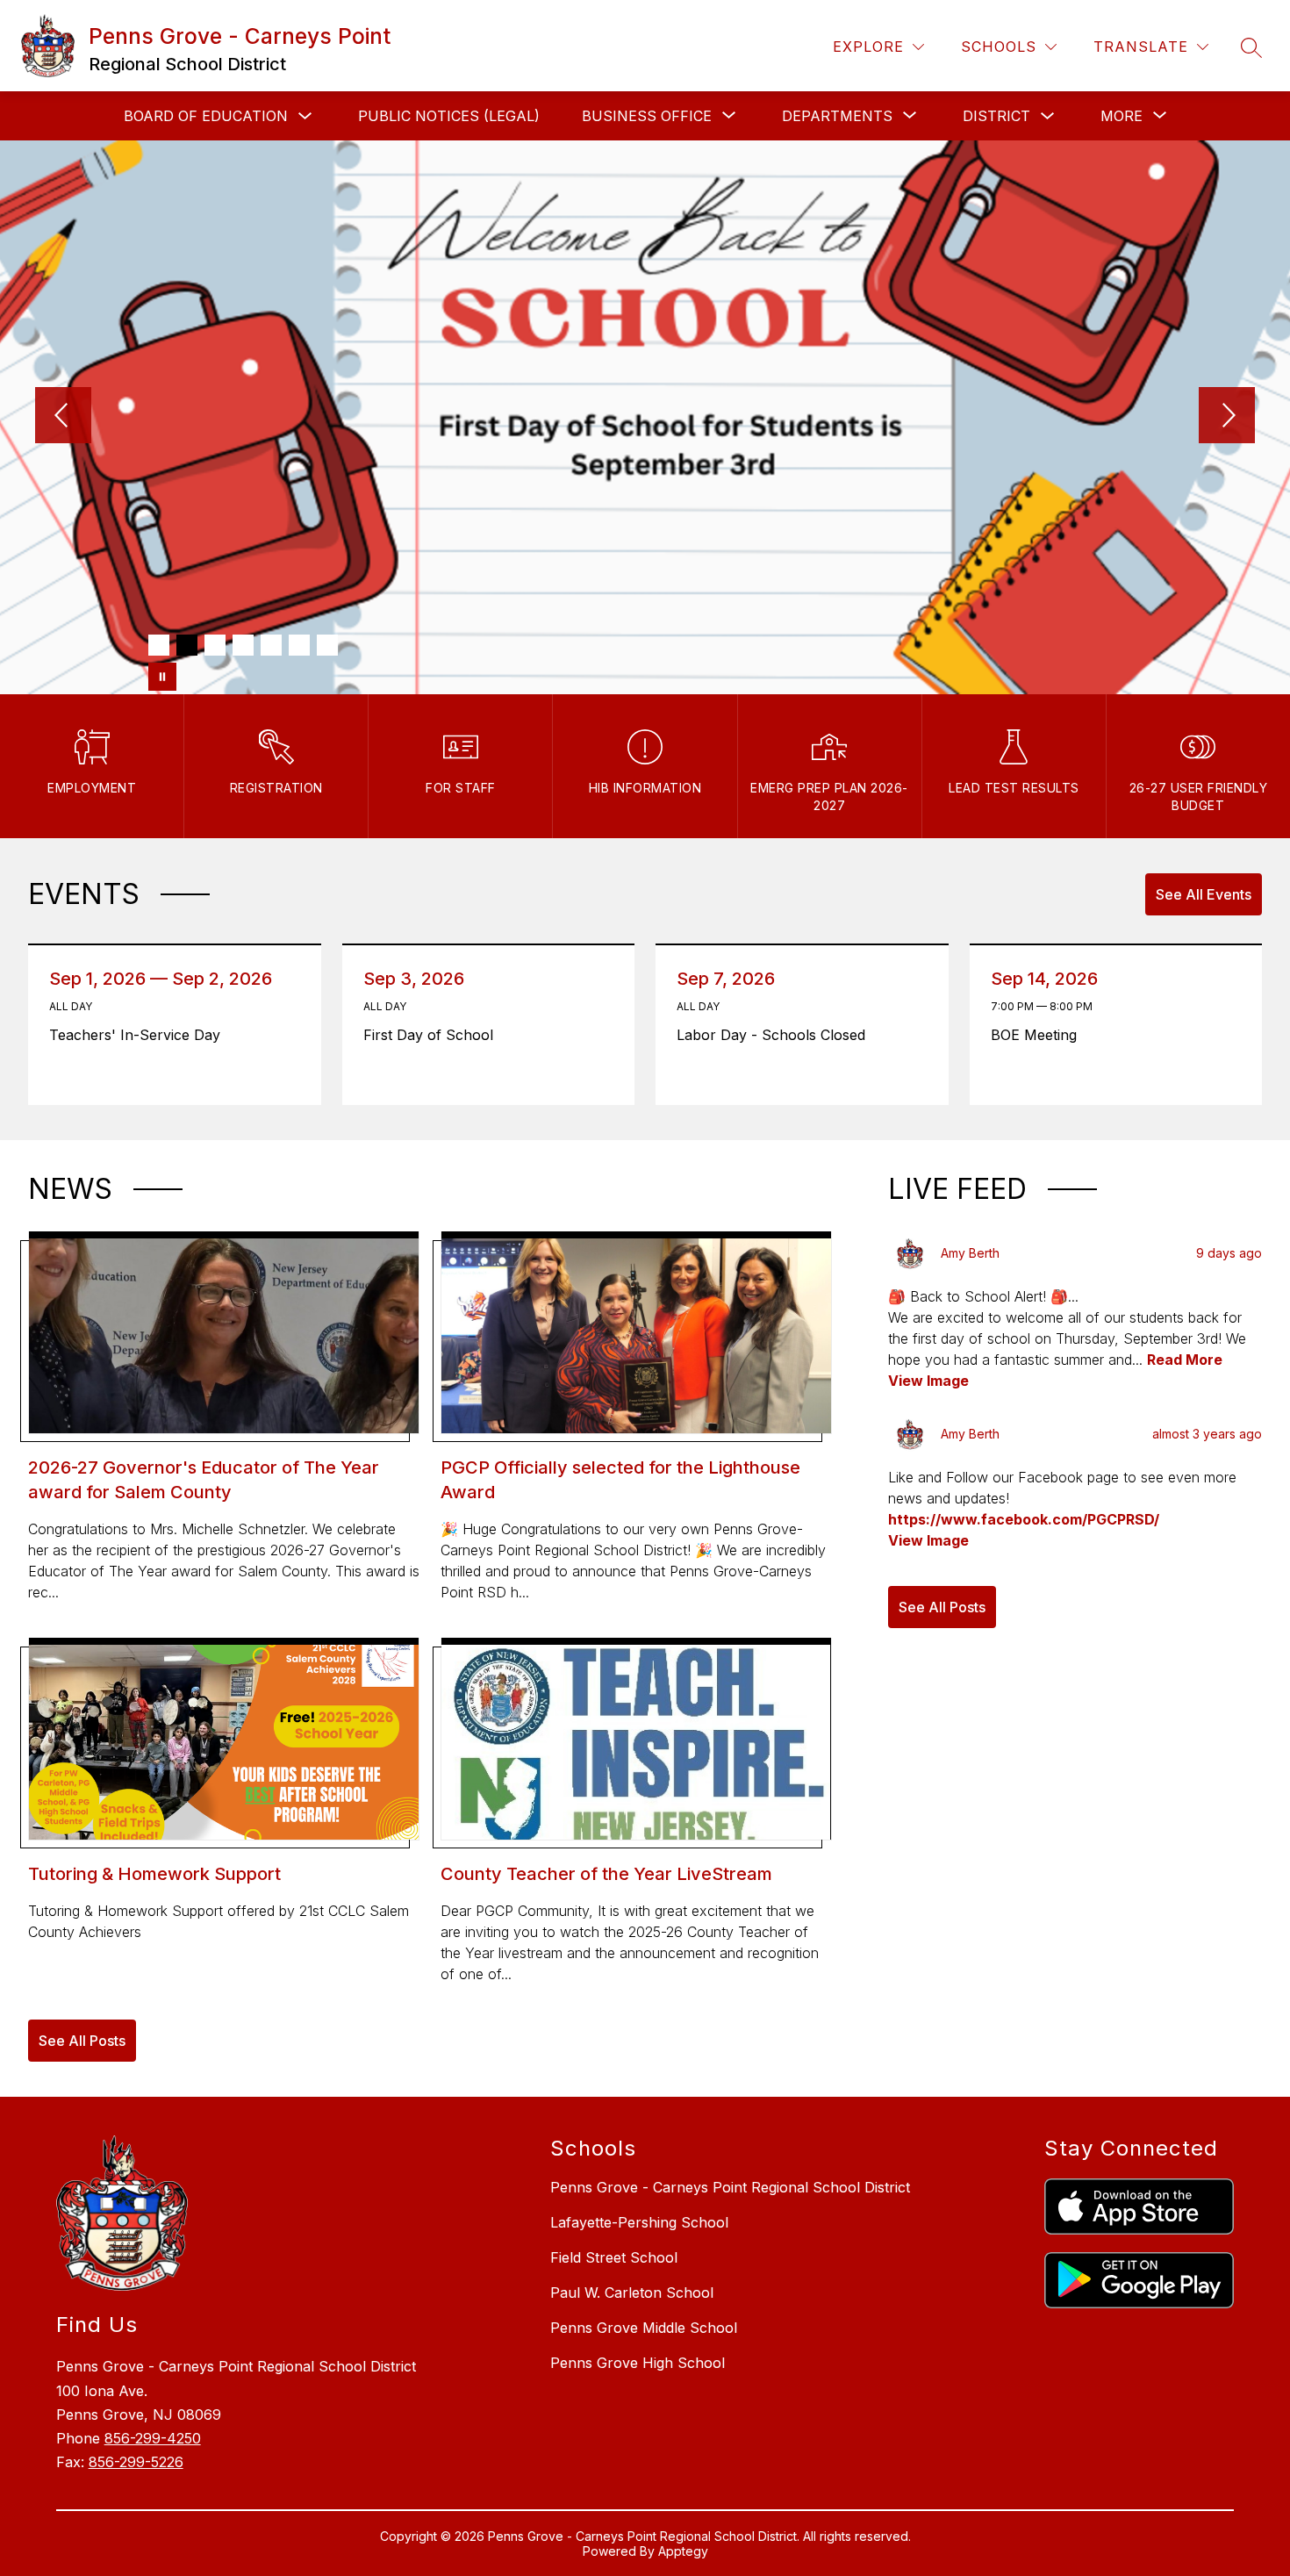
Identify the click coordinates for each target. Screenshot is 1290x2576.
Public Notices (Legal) (449, 116)
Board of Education (206, 116)
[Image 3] (215, 645)
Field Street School (614, 2257)
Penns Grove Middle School (644, 2328)
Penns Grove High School (638, 2363)
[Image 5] (271, 645)
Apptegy (683, 2551)
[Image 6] (299, 645)
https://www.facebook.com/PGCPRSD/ (1024, 1519)
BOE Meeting (1038, 1035)
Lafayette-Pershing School (639, 2222)
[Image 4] (243, 645)
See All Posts (82, 2041)
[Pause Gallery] (162, 677)
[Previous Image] (63, 417)
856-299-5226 (136, 2462)
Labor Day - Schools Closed (775, 1035)
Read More (1185, 1360)
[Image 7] (327, 645)
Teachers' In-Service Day (141, 1035)
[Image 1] (159, 645)
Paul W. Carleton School (632, 2293)
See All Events (1204, 894)
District (996, 116)
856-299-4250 (153, 2438)
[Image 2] (187, 645)
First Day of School (433, 1035)
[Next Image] (1227, 417)
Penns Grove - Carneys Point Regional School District (730, 2187)
